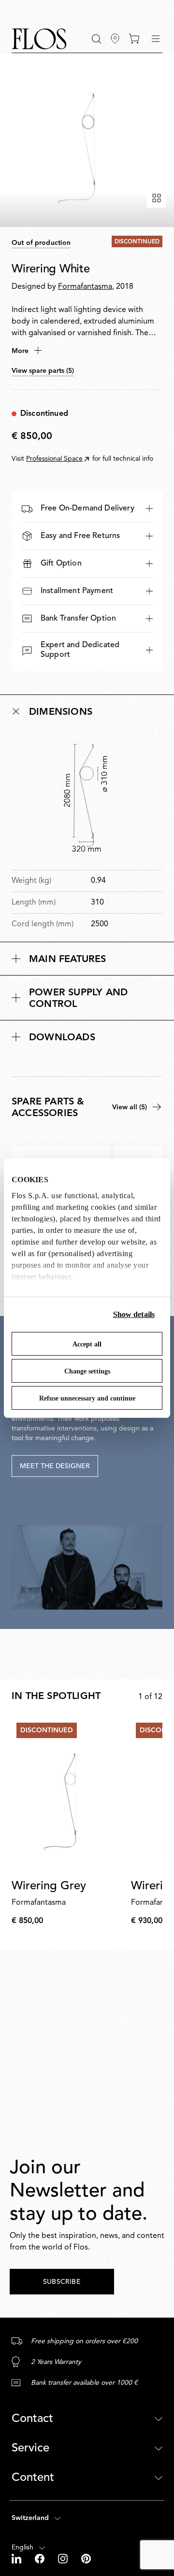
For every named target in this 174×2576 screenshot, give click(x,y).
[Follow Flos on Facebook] (41, 2559)
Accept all (87, 1344)
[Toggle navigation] (156, 39)
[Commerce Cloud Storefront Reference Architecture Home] (39, 39)
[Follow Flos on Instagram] (64, 2559)
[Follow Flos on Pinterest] (86, 2559)
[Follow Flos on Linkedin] (17, 2559)
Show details (134, 1314)
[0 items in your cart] (134, 39)
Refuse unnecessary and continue (87, 1398)
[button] (96, 39)
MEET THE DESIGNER (55, 1466)
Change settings (87, 1371)
